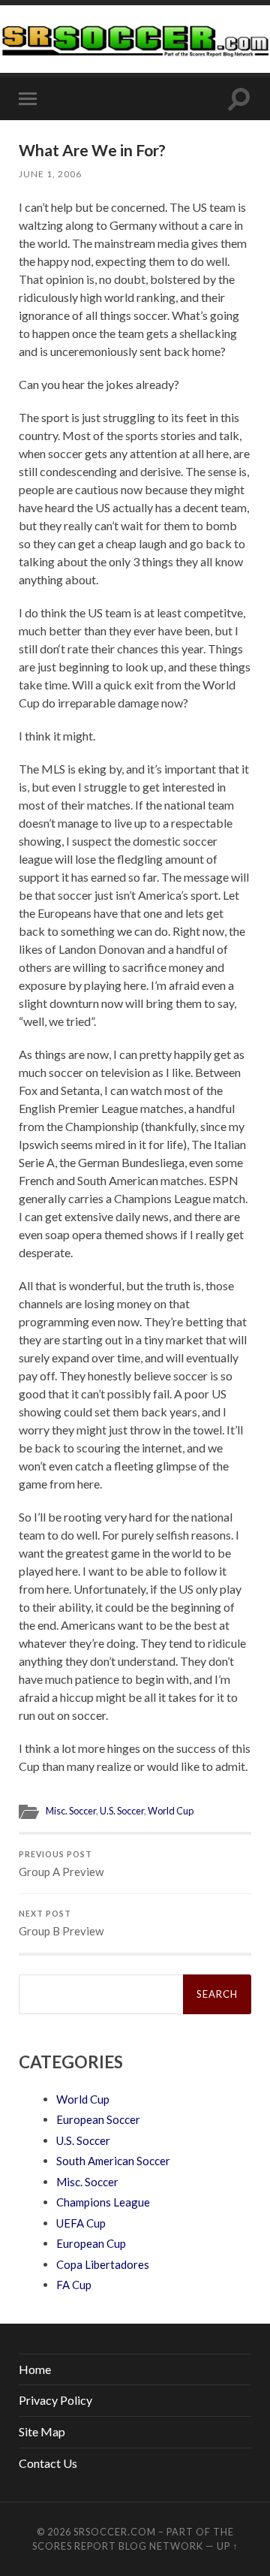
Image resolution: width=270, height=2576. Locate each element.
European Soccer (98, 2119)
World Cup (171, 1811)
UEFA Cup (81, 2223)
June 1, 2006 (50, 174)
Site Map (42, 2431)
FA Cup (74, 2285)
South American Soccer (113, 2161)
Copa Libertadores (103, 2264)
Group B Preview (61, 1923)
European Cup (91, 2243)
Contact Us (48, 2463)
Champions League (103, 2202)
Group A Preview (61, 1864)
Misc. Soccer (71, 1811)
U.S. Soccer (122, 1811)
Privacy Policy (55, 2400)
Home (35, 2369)
